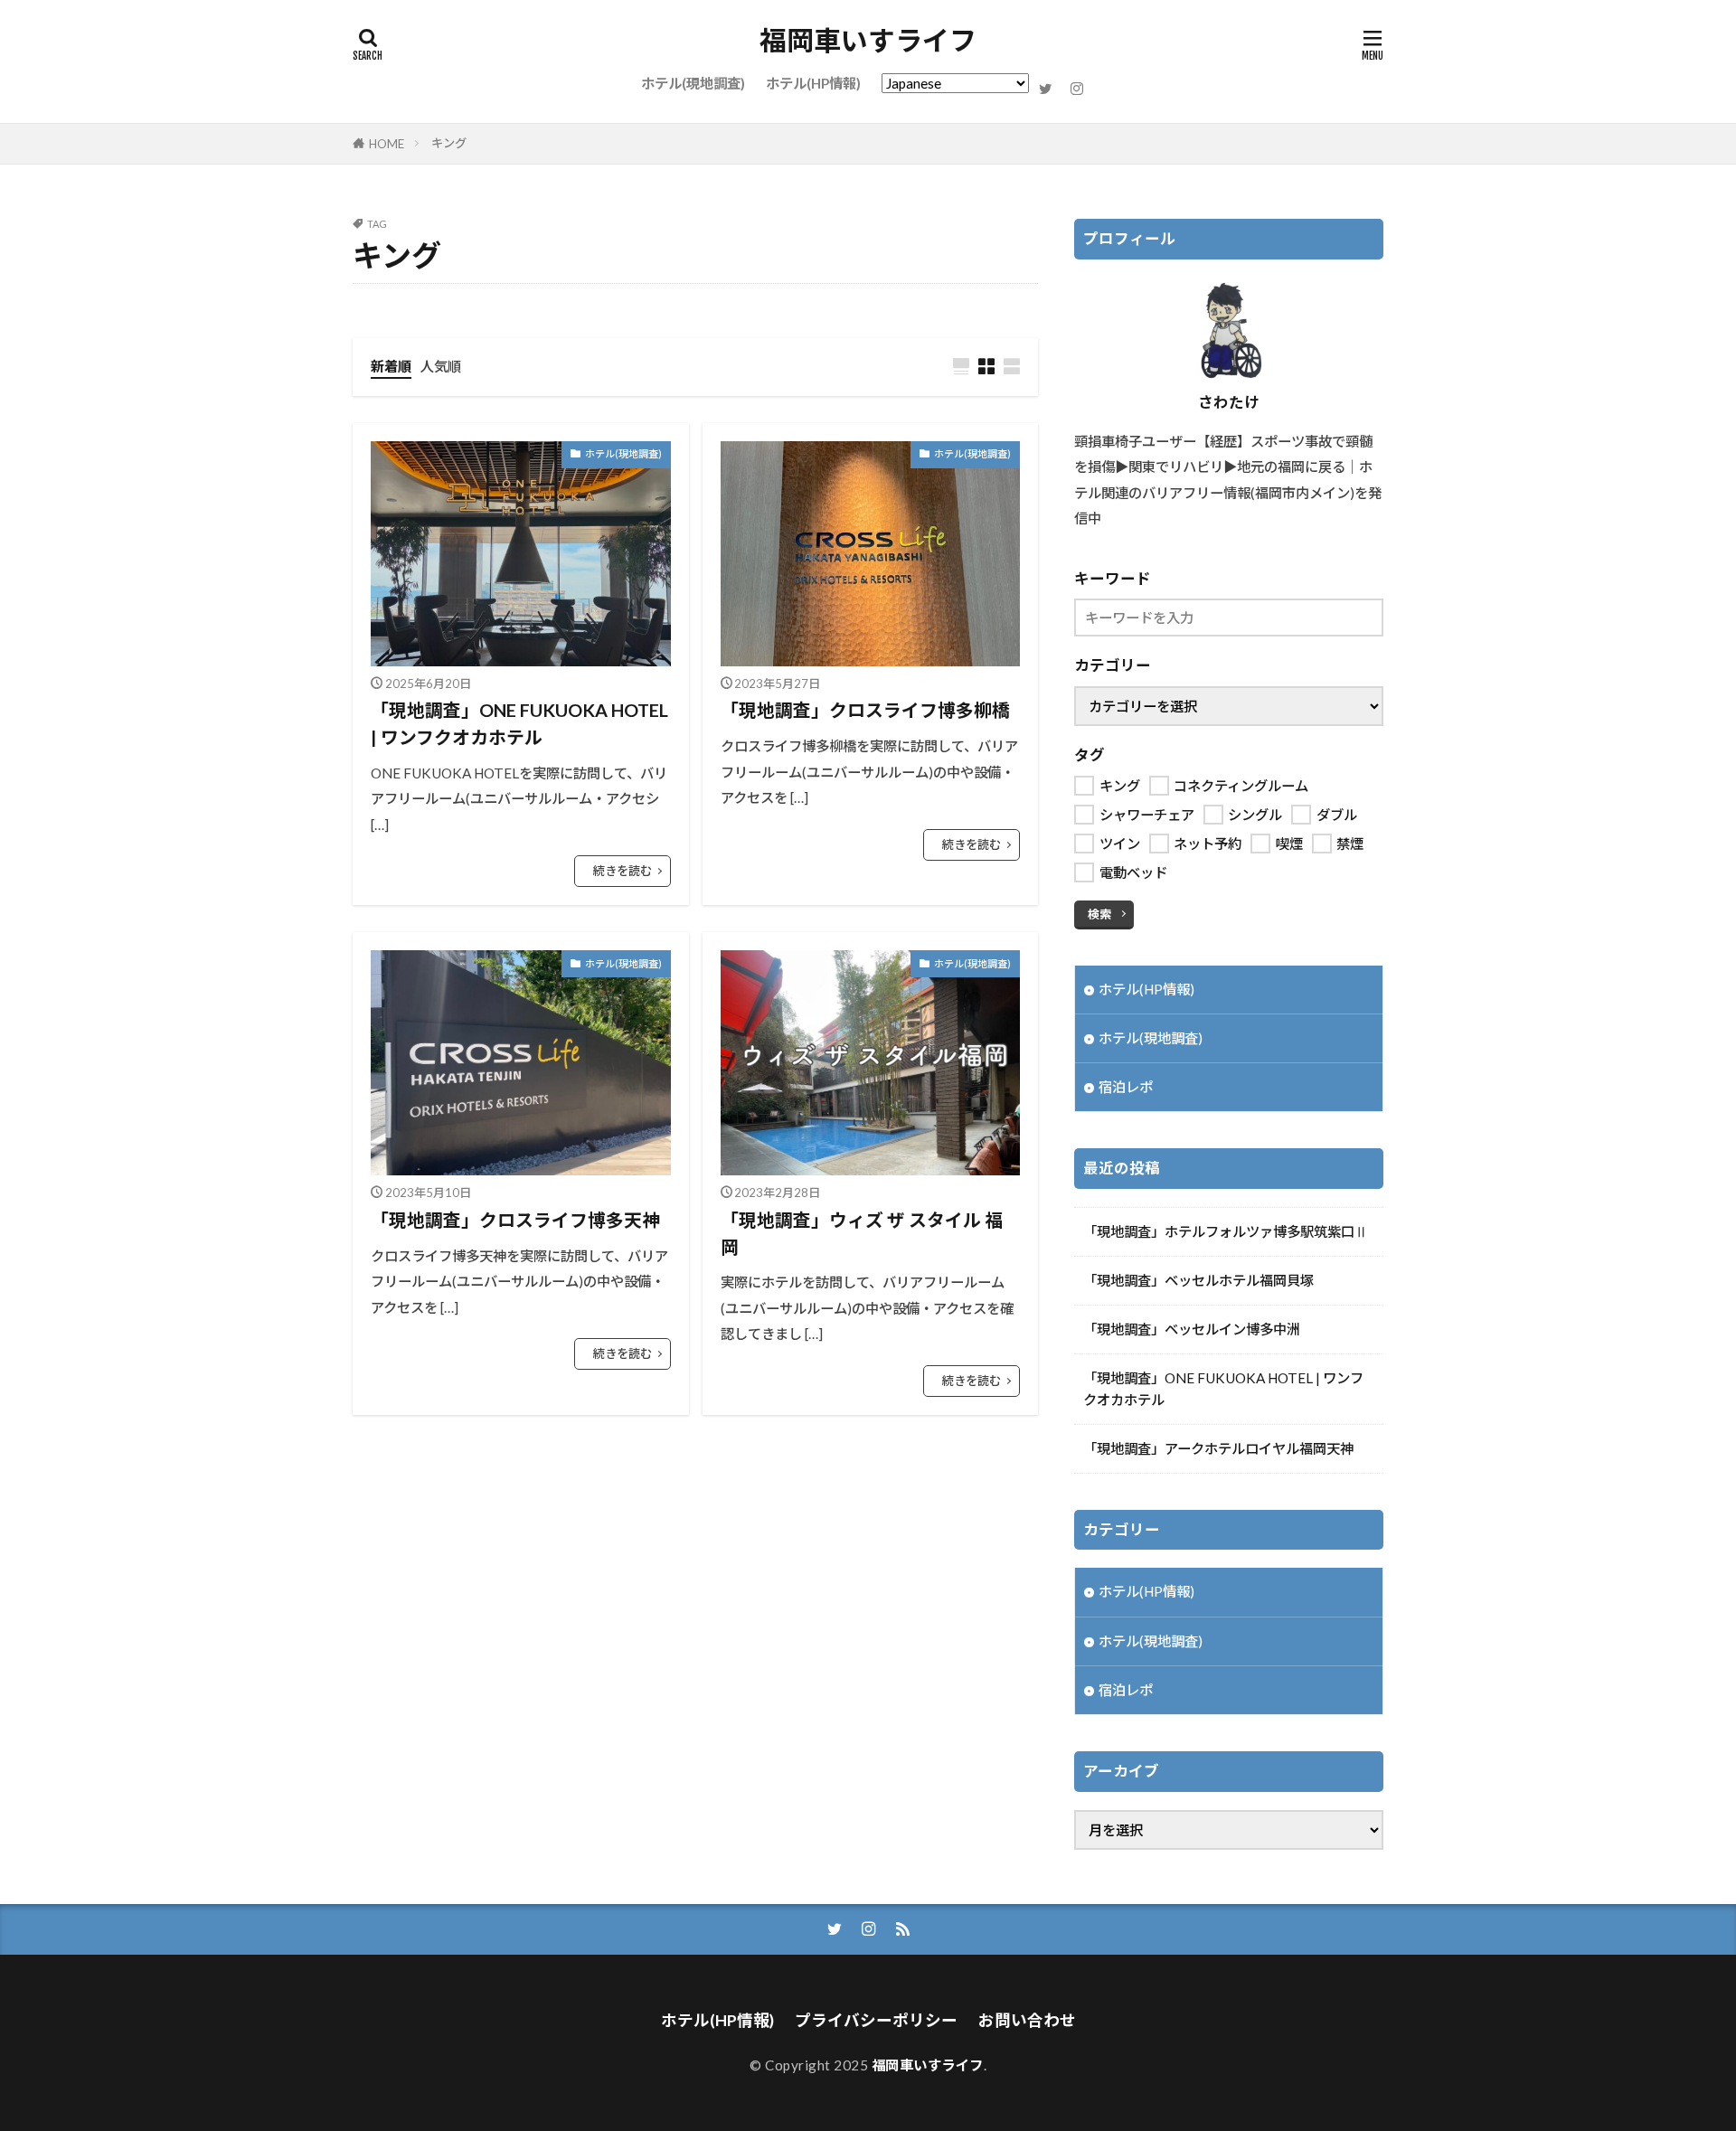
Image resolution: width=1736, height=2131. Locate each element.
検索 (1099, 914)
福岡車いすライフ (868, 41)
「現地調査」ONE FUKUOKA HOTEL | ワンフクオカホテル (519, 723)
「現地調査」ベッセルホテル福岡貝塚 (1198, 1280)
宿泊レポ (1126, 1087)
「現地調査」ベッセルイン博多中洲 (1192, 1329)
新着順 (391, 366)
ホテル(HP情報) (813, 83)
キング (449, 143)
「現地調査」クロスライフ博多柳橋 (865, 710)
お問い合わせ (1027, 2020)
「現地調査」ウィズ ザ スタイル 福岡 (862, 1233)
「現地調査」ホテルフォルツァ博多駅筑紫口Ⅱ (1226, 1231)
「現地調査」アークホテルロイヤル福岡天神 (1218, 1448)
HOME (387, 144)
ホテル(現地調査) (693, 83)
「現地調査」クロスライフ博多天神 (515, 1220)
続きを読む (623, 871)
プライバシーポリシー (876, 2020)
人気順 (441, 366)
